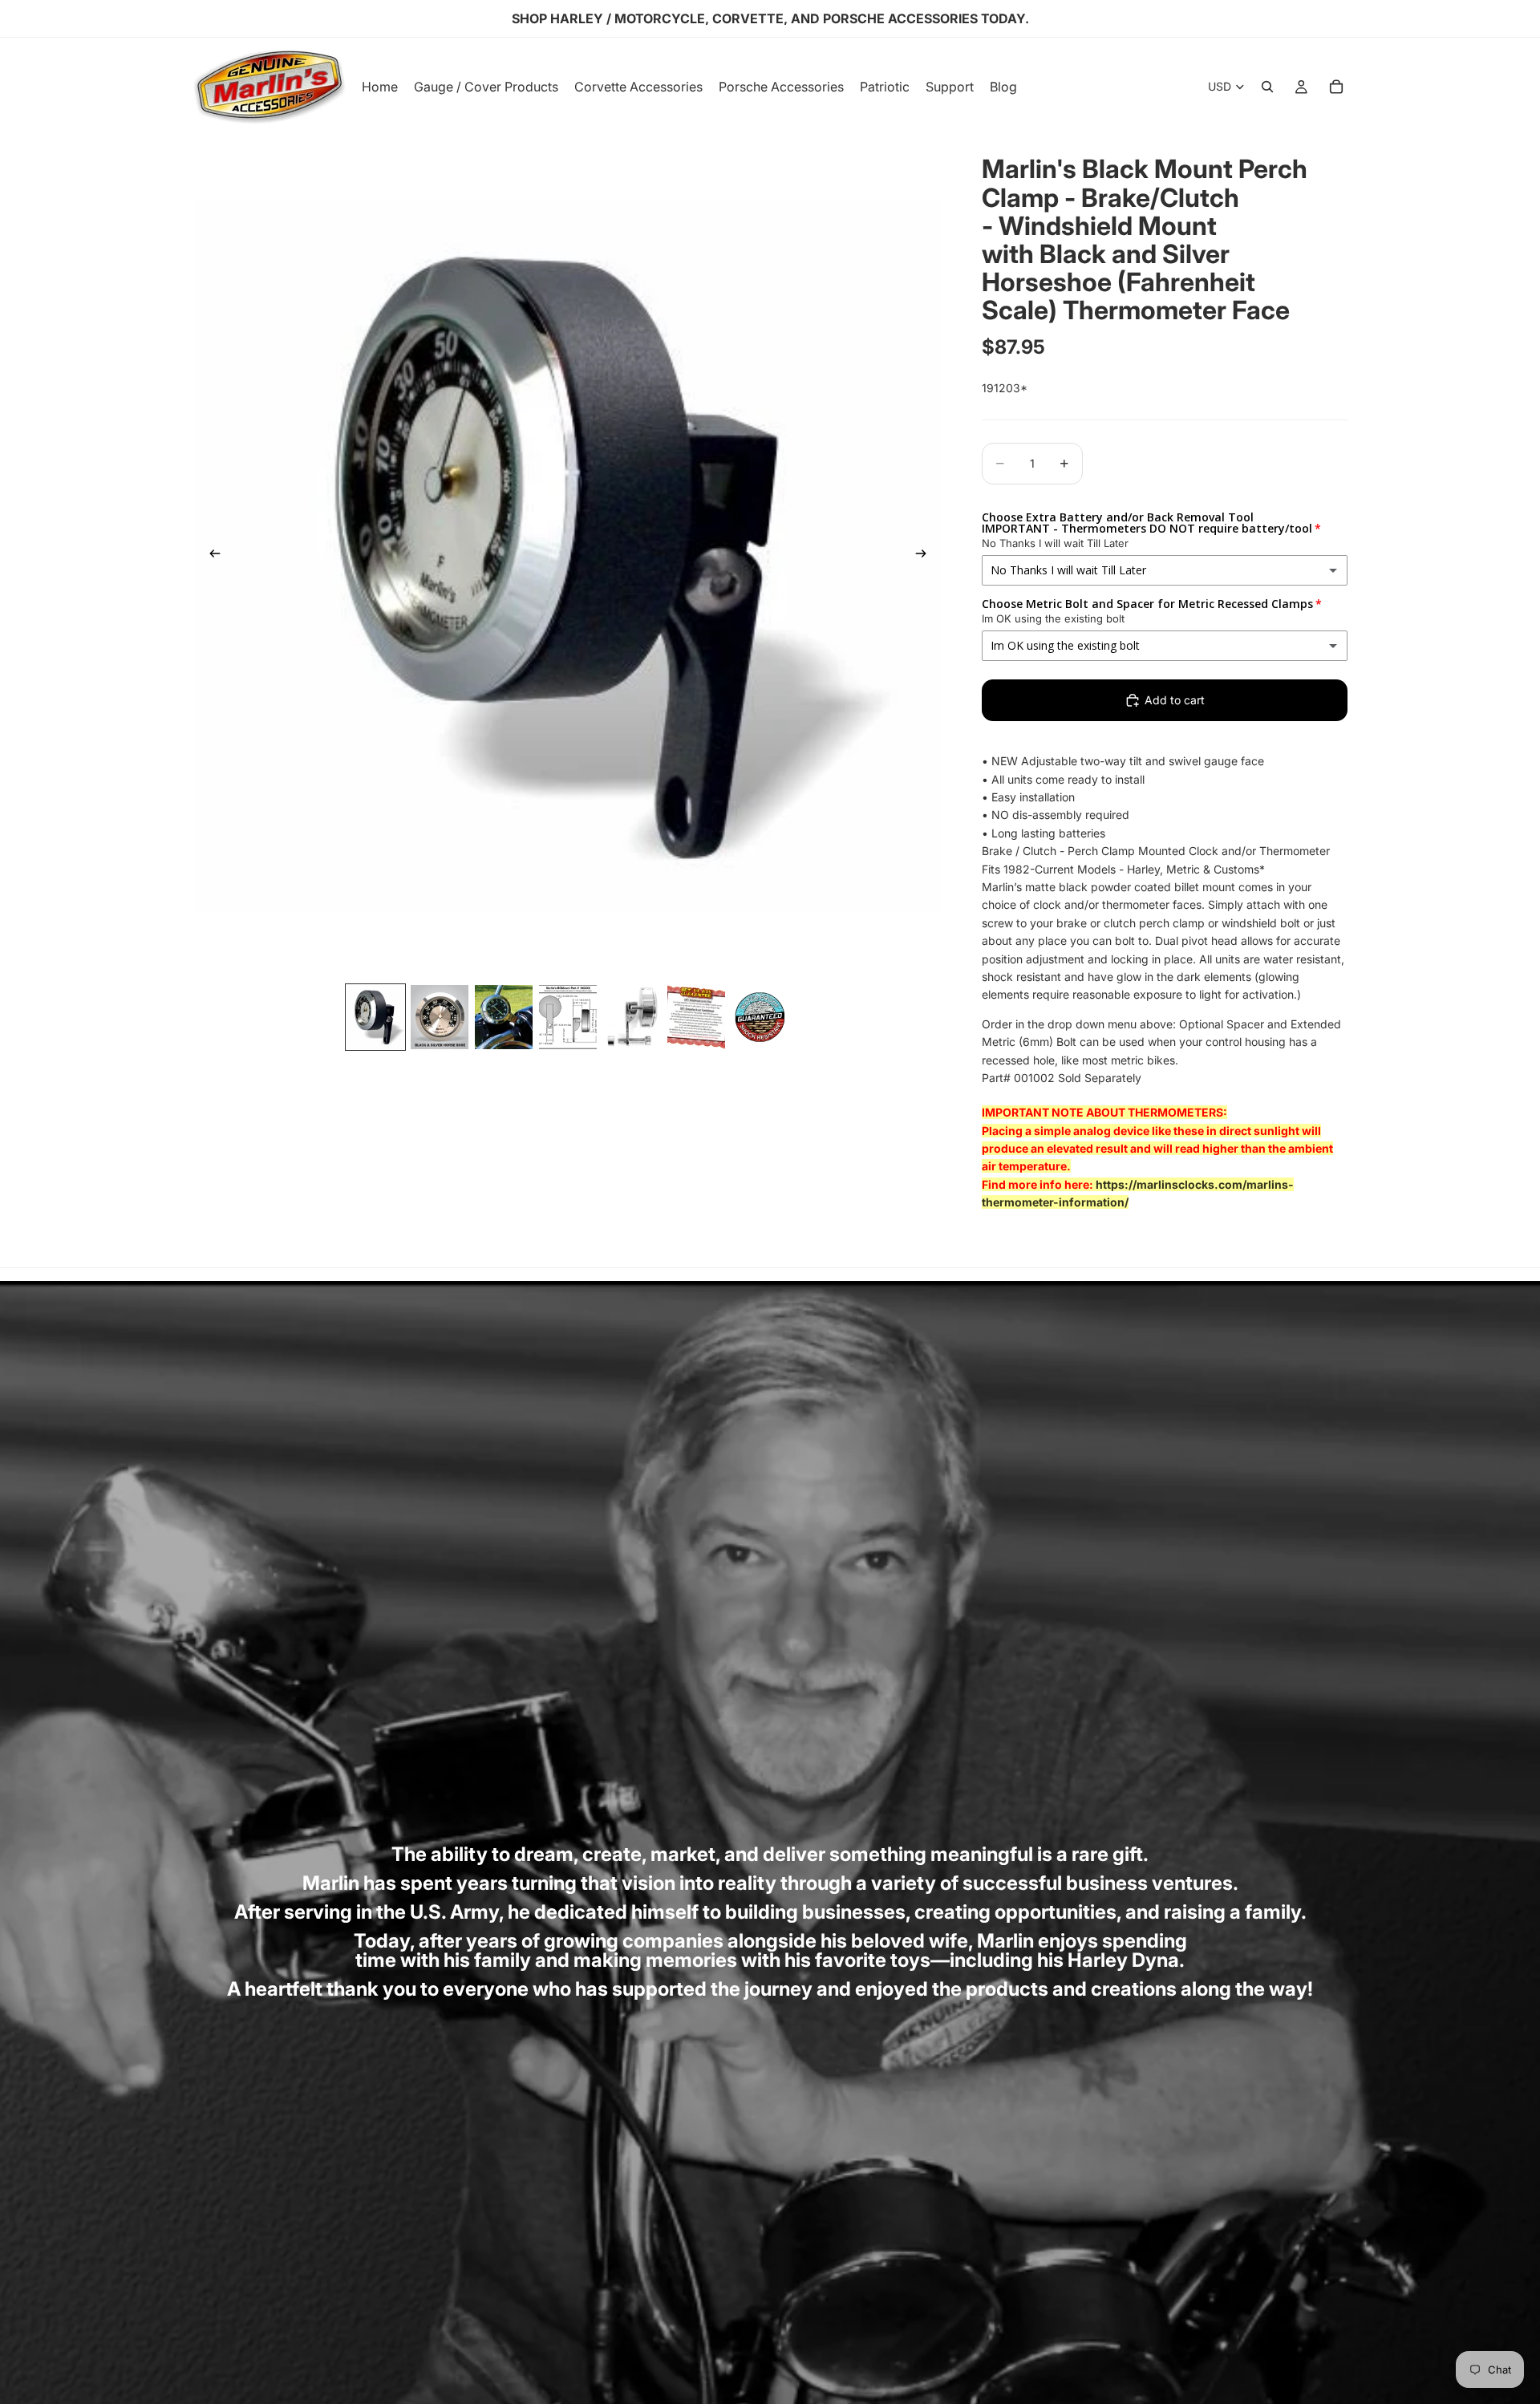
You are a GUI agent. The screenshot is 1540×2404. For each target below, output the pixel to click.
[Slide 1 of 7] (375, 1018)
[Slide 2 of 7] (440, 1018)
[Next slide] (926, 556)
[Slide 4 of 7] (568, 1018)
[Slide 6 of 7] (696, 1018)
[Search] (1267, 87)
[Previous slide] (210, 556)
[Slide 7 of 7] (760, 1018)
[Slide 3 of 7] (504, 1018)
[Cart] (1336, 87)
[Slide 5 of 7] (632, 1018)
